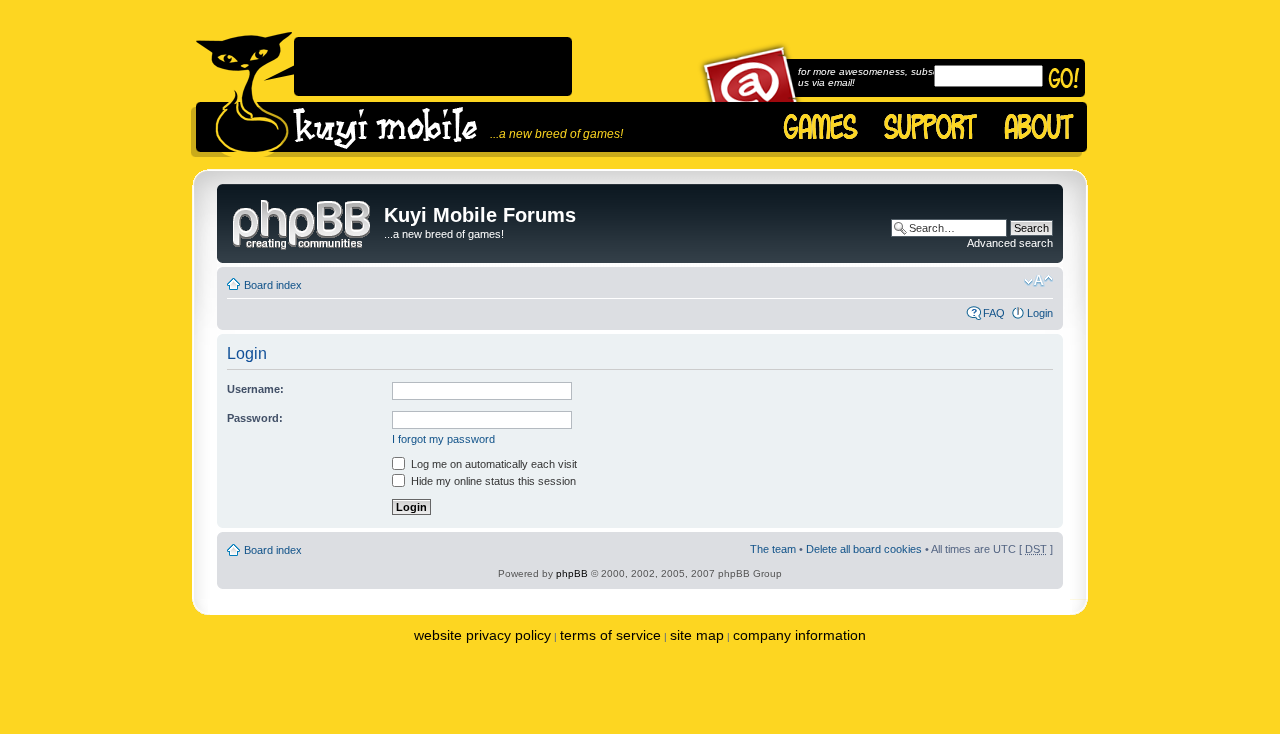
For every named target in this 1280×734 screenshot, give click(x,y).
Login (1040, 313)
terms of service (610, 635)
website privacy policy (482, 635)
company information (799, 635)
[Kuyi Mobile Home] (244, 94)
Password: (255, 418)
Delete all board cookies (864, 549)
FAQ (994, 313)
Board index (273, 285)
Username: (255, 389)
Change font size (1038, 281)
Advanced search (1010, 243)
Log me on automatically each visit (492, 464)
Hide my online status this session (492, 481)
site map (697, 635)
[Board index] (303, 221)
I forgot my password (443, 439)
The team (773, 549)
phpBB (572, 573)
